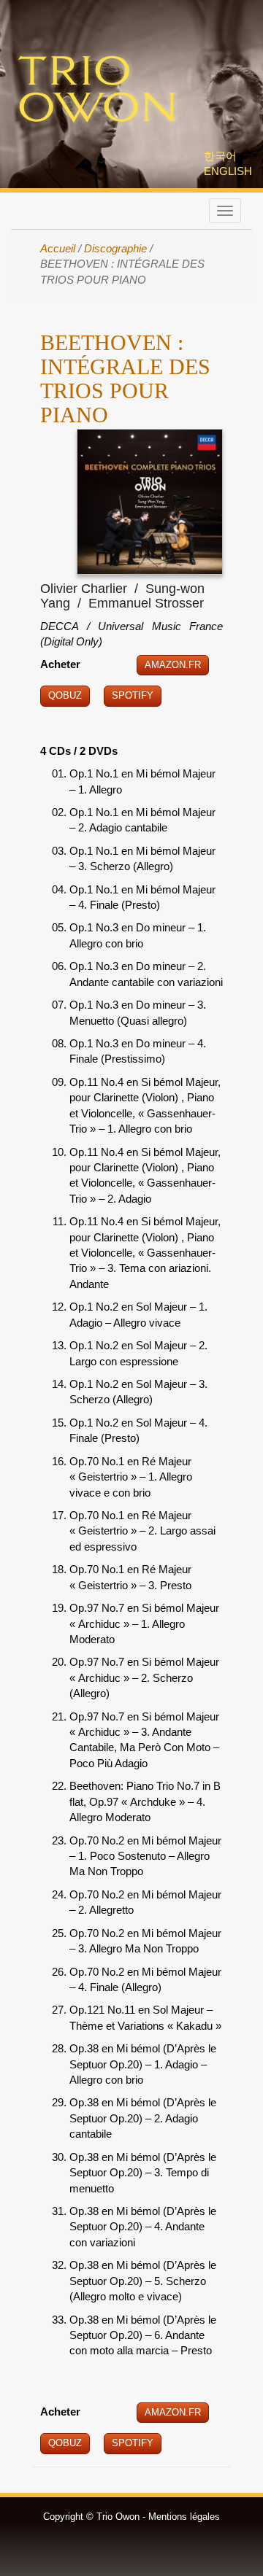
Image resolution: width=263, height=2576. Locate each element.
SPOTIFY (133, 2443)
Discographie (115, 248)
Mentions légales (184, 2517)
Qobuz (65, 695)
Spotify (133, 695)
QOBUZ (65, 2443)
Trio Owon (97, 90)
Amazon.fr (173, 665)
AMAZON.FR (173, 2412)
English (228, 171)
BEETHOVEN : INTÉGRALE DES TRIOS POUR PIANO (125, 379)
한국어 (220, 156)
